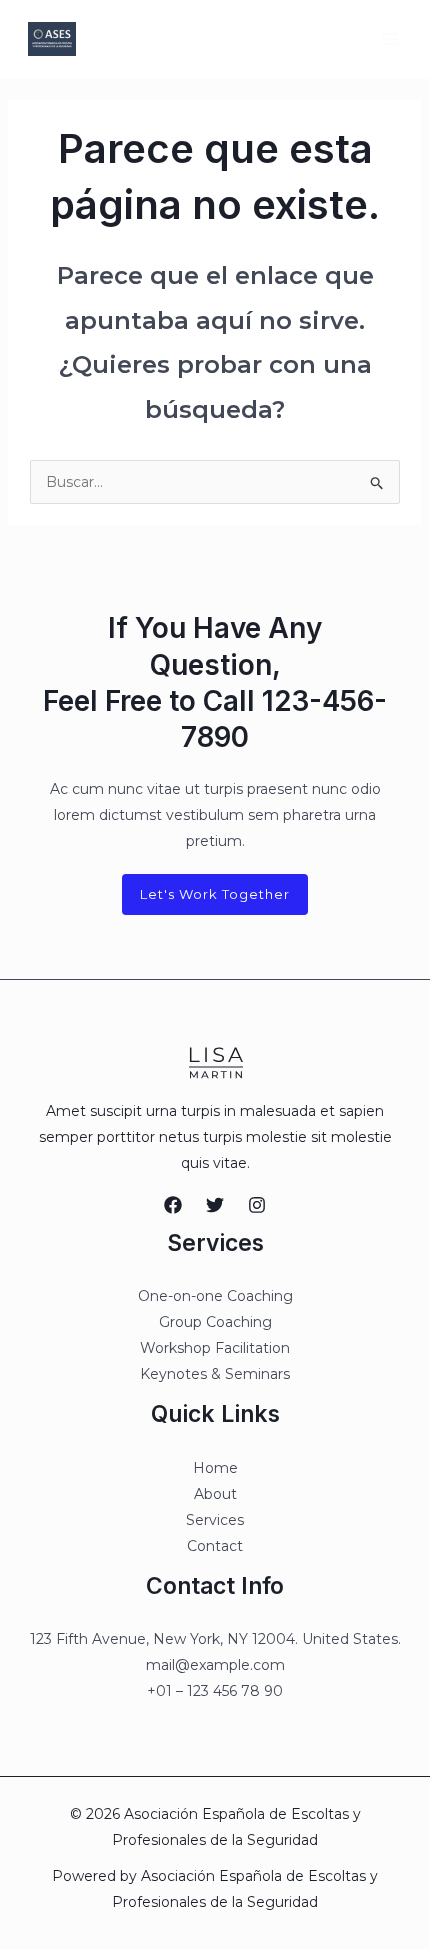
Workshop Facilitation (215, 1348)
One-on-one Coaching (215, 1296)
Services (215, 1520)
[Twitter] (215, 1205)
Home (215, 1468)
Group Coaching (215, 1322)
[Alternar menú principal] (389, 38)
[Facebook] (173, 1205)
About (215, 1494)
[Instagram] (257, 1205)
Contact (215, 1546)
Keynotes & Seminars (215, 1374)
